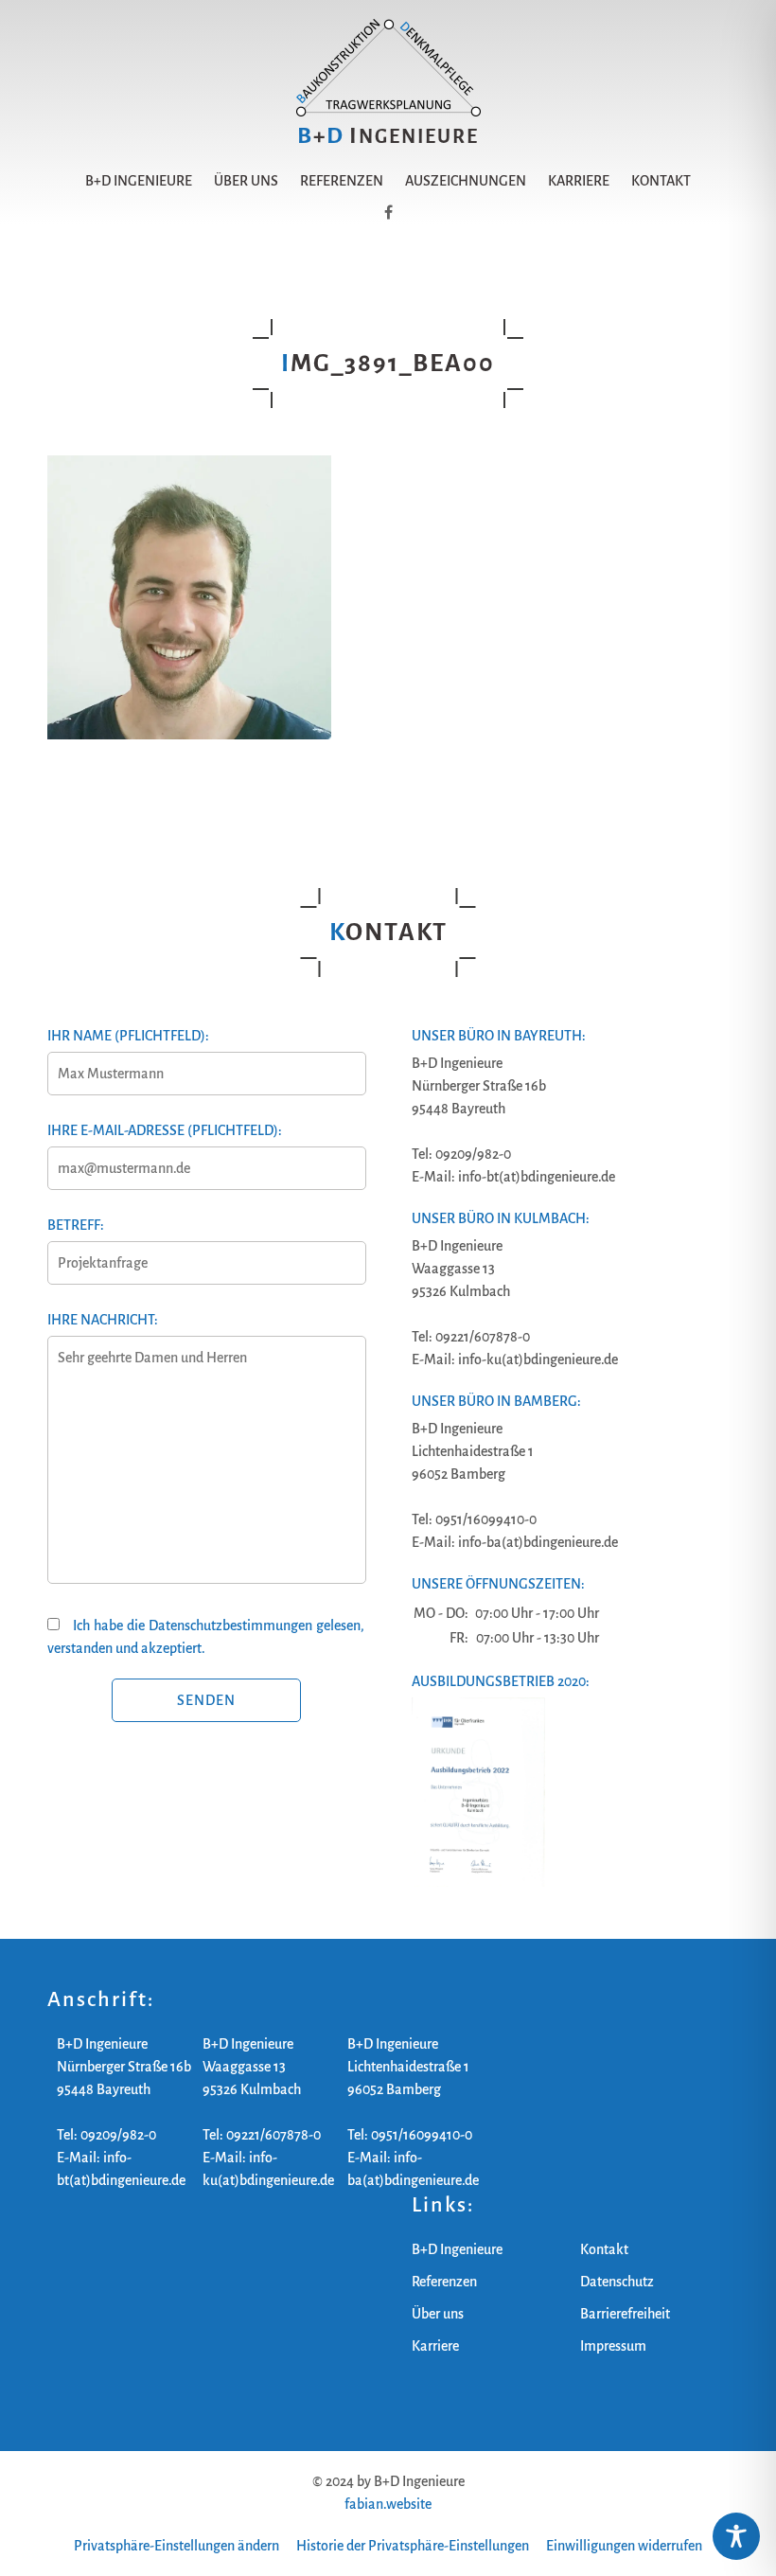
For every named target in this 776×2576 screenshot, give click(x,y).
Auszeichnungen (466, 181)
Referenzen (342, 181)
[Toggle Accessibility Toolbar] (736, 2536)
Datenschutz (617, 2282)
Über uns (246, 181)
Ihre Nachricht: (103, 1320)
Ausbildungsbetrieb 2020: (501, 1681)
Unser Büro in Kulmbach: (501, 1218)
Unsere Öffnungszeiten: (498, 1584)
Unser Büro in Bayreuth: (499, 1036)
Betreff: (76, 1225)
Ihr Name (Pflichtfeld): (128, 1036)
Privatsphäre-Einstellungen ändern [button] (176, 2546)
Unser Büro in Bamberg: (496, 1401)
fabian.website (388, 2504)
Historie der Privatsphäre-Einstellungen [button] (413, 2546)
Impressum (613, 2346)
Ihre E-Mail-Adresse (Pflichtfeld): (165, 1130)
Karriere (579, 181)
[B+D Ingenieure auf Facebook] (388, 213)
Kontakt (661, 181)
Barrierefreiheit (625, 2314)
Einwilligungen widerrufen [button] (624, 2546)
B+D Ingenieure (139, 181)
